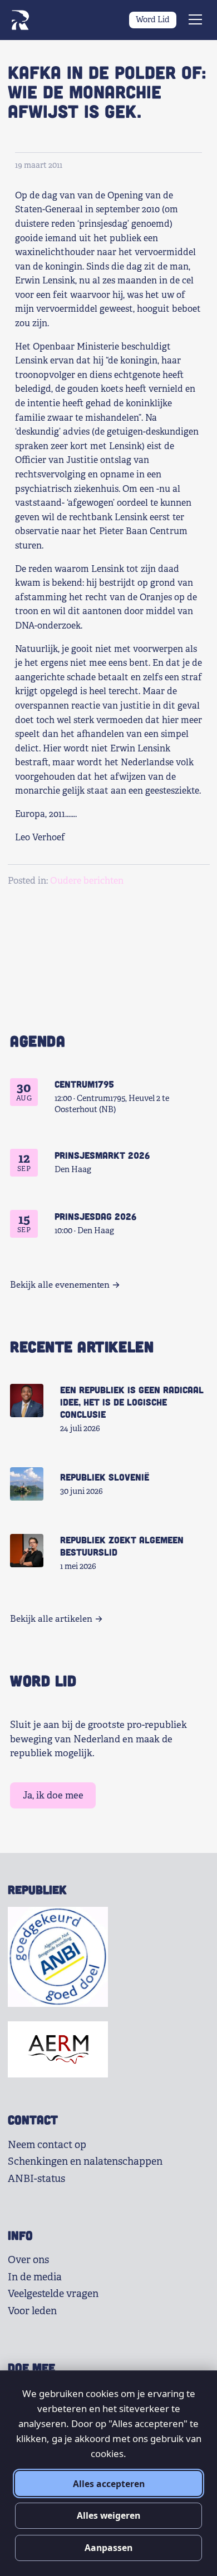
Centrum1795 (84, 1084)
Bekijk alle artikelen (51, 1619)
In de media (35, 2277)
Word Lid (153, 19)
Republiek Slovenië (105, 1477)
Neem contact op (47, 2145)
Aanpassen (108, 2548)
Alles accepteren (109, 2484)
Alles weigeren (108, 2515)
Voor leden (32, 2311)
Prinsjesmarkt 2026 (102, 1155)
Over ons (28, 2260)
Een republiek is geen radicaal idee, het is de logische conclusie (132, 1402)
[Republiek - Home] (20, 20)
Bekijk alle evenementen (60, 1285)
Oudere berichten (87, 881)
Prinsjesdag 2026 (95, 1216)
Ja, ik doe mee (53, 1795)
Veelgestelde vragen (53, 2294)
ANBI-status (36, 2179)
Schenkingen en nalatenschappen (85, 2161)
